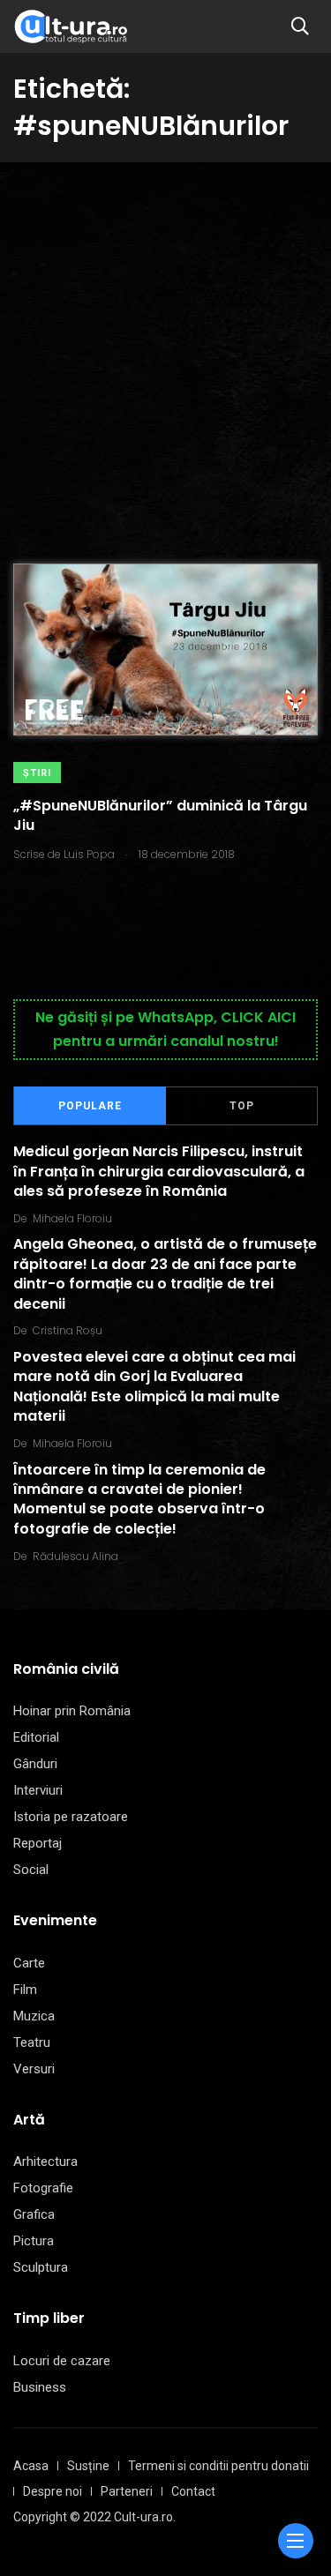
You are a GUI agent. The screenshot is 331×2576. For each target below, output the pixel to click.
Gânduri (35, 1764)
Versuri (34, 2069)
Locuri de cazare (62, 2361)
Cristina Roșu (68, 1330)
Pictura (34, 2241)
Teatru (32, 2042)
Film (25, 1990)
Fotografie (43, 2188)
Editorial (36, 1737)
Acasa (31, 2466)
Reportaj (38, 1843)
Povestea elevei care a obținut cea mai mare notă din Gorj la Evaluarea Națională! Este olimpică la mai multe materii (154, 1386)
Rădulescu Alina (75, 1556)
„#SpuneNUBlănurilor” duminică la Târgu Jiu (160, 815)
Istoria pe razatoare (71, 1817)
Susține (88, 2466)
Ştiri (37, 773)
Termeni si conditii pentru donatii (218, 2466)
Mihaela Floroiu (72, 1218)
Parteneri (127, 2491)
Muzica (34, 2016)
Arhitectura (45, 2162)
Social (31, 1870)
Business (40, 2387)
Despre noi (53, 2491)
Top (242, 1106)
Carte (29, 1963)
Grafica (34, 2214)
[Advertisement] (165, 336)
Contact (193, 2491)
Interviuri (38, 1790)
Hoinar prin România (72, 1711)
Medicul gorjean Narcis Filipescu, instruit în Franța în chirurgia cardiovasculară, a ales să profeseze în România (159, 1172)
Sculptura (41, 2267)
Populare (90, 1106)
